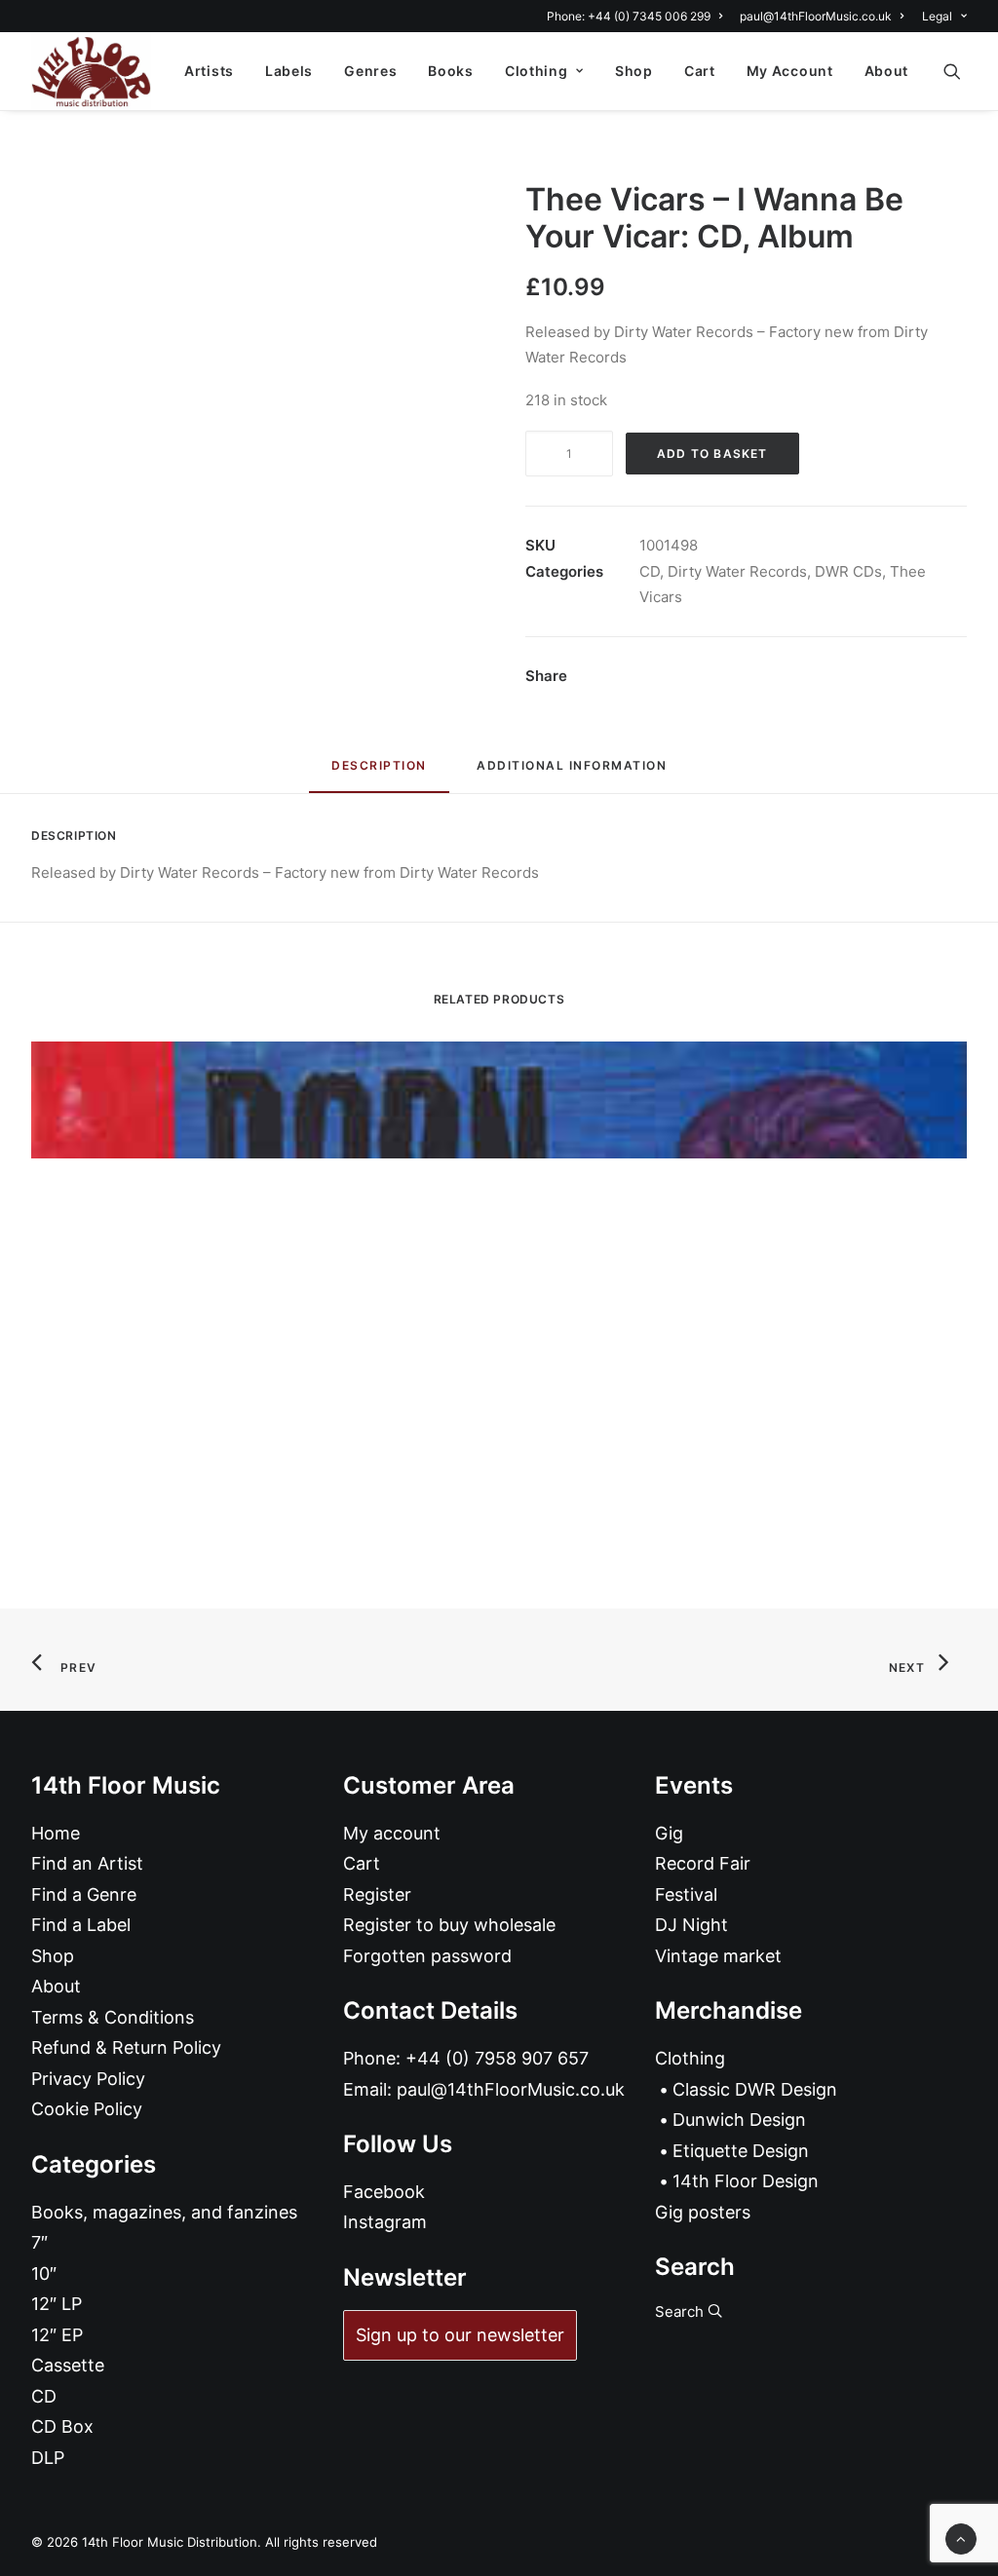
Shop (634, 71)
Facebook (384, 2192)
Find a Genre (84, 1894)
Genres (370, 71)
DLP (48, 2458)
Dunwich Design (739, 2120)
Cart (700, 71)
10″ (44, 2273)
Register (377, 1894)
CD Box (62, 2426)
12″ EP (57, 2335)
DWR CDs (848, 571)
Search (681, 2311)
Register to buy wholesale (449, 1925)
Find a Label (81, 1925)
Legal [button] (937, 16)
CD (650, 571)
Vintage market (718, 1956)
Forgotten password (427, 1956)
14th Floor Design (746, 2181)
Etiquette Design (741, 2151)
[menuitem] (638, 16)
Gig (669, 1833)
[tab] (572, 773)
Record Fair (703, 1863)
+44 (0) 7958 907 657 (497, 2058)
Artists (209, 71)
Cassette (68, 2365)
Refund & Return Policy (126, 2047)
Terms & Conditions (113, 2017)
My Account (790, 71)
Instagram (385, 2222)
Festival (686, 1894)
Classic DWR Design (755, 2089)
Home (56, 1833)
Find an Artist (87, 1863)
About (887, 71)
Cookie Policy (87, 2109)
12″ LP (57, 2304)
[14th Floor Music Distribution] (91, 71)
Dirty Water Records (737, 571)
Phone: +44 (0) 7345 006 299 (629, 16)
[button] (961, 71)
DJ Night (691, 1925)
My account (392, 1833)
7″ (39, 2242)
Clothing (537, 71)
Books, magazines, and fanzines (164, 2212)
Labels (289, 71)
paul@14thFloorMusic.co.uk (816, 16)
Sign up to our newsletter (460, 2335)
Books (451, 71)
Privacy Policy (88, 2079)
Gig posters (703, 2212)
